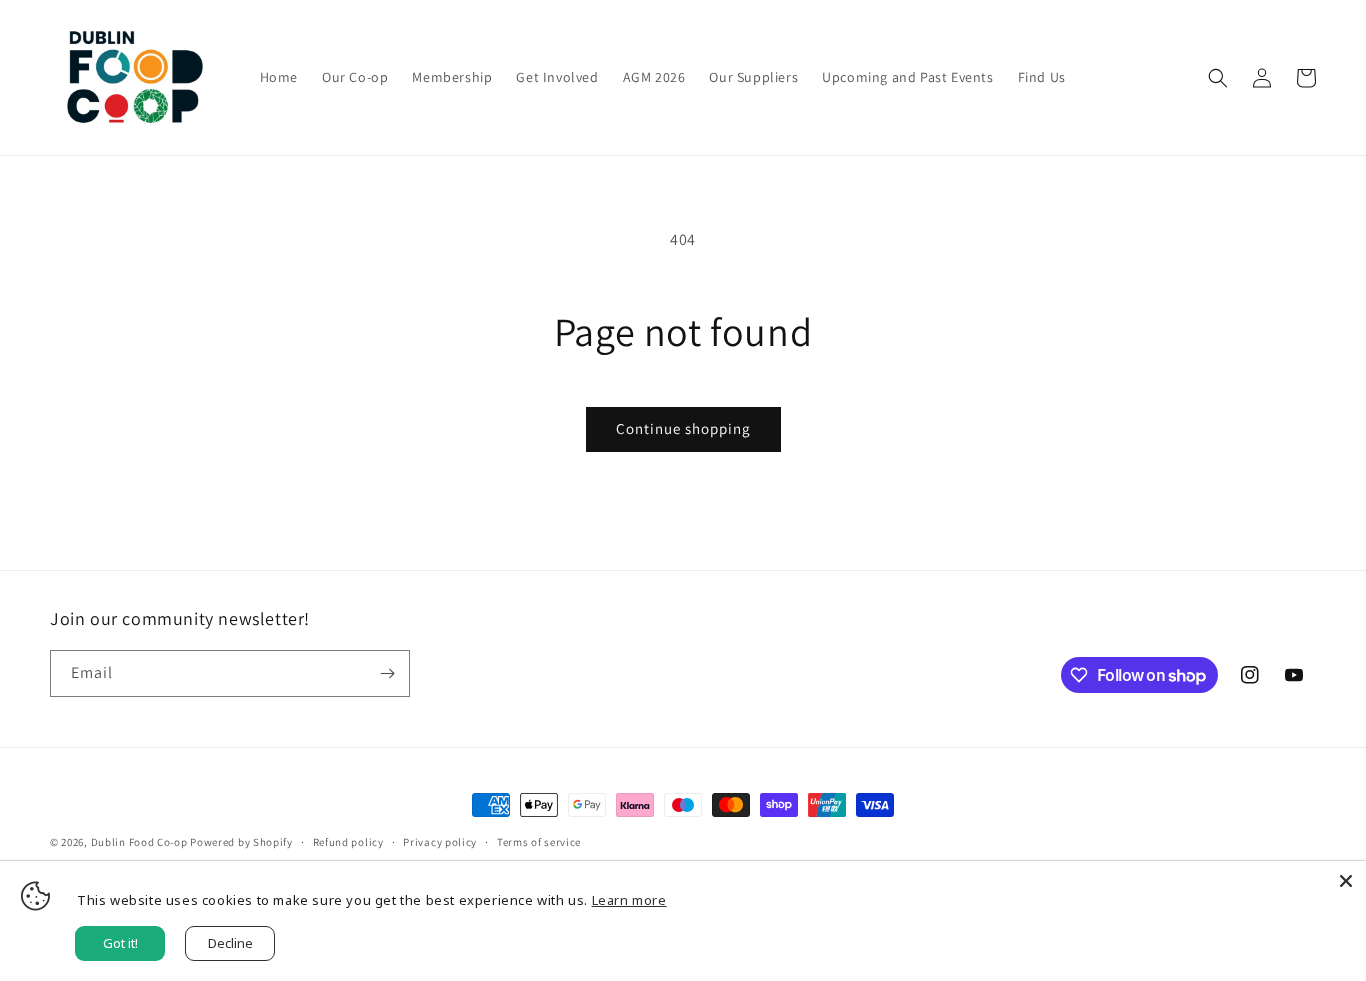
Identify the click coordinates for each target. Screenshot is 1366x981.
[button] (1218, 78)
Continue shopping (683, 428)
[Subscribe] (387, 673)
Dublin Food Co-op (139, 842)
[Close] (1346, 881)
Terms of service (539, 842)
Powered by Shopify (241, 842)
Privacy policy (440, 842)
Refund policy (348, 842)
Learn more (629, 900)
